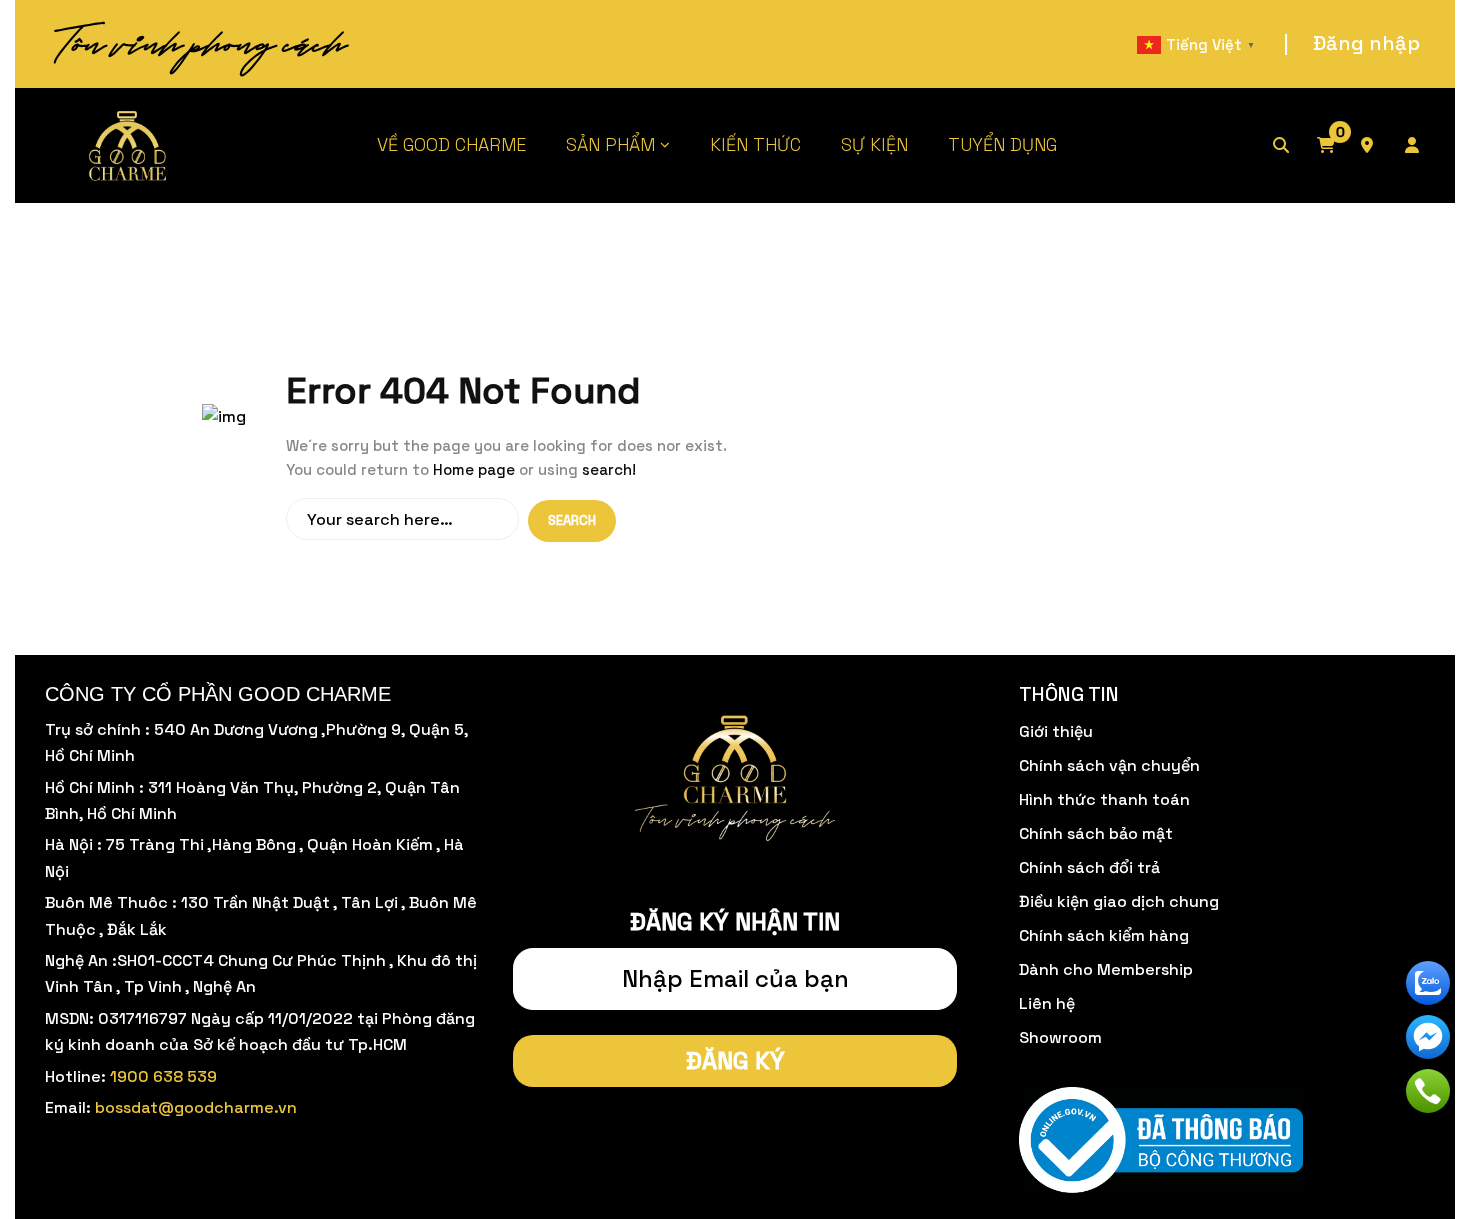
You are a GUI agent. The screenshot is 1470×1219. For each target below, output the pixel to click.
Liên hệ (1047, 1003)
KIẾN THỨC (755, 144)
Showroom (1060, 1037)
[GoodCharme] (129, 145)
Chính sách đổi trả (1089, 867)
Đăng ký (735, 1060)
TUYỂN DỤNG (1002, 144)
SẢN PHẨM (610, 144)
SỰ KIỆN (874, 144)
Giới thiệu (1056, 731)
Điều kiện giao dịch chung (1119, 901)
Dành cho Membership (1106, 969)
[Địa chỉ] (1381, 146)
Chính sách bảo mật (1096, 833)
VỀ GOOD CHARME (451, 144)
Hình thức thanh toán (1104, 799)
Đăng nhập (1366, 43)
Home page (474, 469)
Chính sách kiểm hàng (1104, 935)
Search (572, 520)
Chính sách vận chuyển (1109, 765)
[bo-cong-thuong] (1161, 1141)
